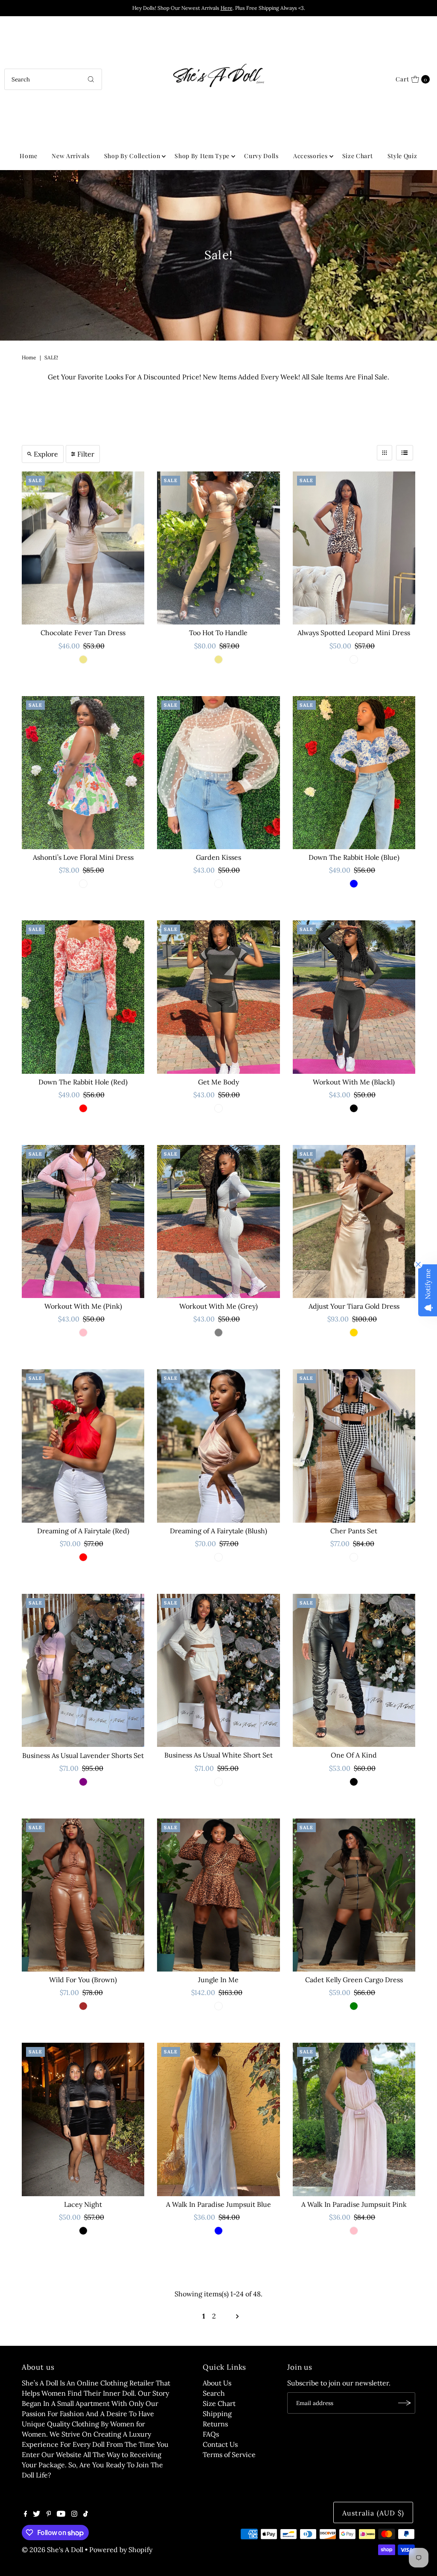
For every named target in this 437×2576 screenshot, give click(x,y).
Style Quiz (402, 156)
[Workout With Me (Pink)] (83, 1222)
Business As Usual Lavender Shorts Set (83, 1755)
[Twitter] (36, 2514)
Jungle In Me (218, 1980)
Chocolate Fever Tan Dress (83, 633)
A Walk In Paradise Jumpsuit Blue (218, 2204)
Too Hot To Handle (218, 633)
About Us (217, 2383)
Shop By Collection (132, 156)
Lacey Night (83, 2204)
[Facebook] (26, 2514)
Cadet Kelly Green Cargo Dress (354, 1980)
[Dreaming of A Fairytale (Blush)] (218, 1446)
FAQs (211, 2434)
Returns (215, 2424)
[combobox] (53, 79)
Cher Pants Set (354, 1531)
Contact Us (220, 2444)
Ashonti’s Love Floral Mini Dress (83, 857)
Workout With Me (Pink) (83, 1306)
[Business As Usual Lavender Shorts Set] (83, 1670)
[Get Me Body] (218, 997)
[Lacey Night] (83, 2119)
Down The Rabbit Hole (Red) (83, 1082)
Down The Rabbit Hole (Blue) (354, 857)
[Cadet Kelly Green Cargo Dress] (354, 1895)
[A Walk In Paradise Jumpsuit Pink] (354, 2119)
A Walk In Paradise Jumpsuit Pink (354, 2204)
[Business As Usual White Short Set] (218, 1670)
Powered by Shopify (121, 2550)
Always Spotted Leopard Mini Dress (354, 633)
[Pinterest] (49, 2514)
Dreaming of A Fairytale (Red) (83, 1531)
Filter (86, 454)
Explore (46, 454)
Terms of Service (229, 2455)
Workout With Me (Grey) (218, 1306)
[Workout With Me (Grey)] (218, 1222)
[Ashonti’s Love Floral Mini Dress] (83, 773)
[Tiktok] (86, 2514)
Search (214, 2393)
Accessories (310, 156)
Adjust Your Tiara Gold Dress (354, 1306)
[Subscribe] (405, 2403)
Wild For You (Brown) (83, 1980)
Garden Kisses (218, 857)
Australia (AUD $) (373, 2513)
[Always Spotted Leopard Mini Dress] (354, 548)
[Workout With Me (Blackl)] (354, 997)
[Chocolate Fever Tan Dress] (83, 548)
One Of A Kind (354, 1755)
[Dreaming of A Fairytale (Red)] (83, 1446)
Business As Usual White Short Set (218, 1755)
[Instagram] (74, 2514)
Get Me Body (218, 1082)
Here (227, 8)
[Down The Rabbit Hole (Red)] (83, 997)
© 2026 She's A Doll (52, 2550)
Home (28, 156)
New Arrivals (70, 156)
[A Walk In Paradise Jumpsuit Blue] (218, 2119)
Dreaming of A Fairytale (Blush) (218, 1531)
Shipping (217, 2414)
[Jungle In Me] (218, 1895)
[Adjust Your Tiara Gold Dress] (354, 1222)
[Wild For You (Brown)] (83, 1895)
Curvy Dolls (261, 156)
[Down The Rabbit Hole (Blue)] (354, 773)
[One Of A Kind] (354, 1670)
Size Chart (358, 156)
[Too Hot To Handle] (218, 548)
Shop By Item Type (202, 156)
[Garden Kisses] (218, 773)
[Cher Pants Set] (354, 1446)
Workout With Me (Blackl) (354, 1082)
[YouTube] (61, 2514)
